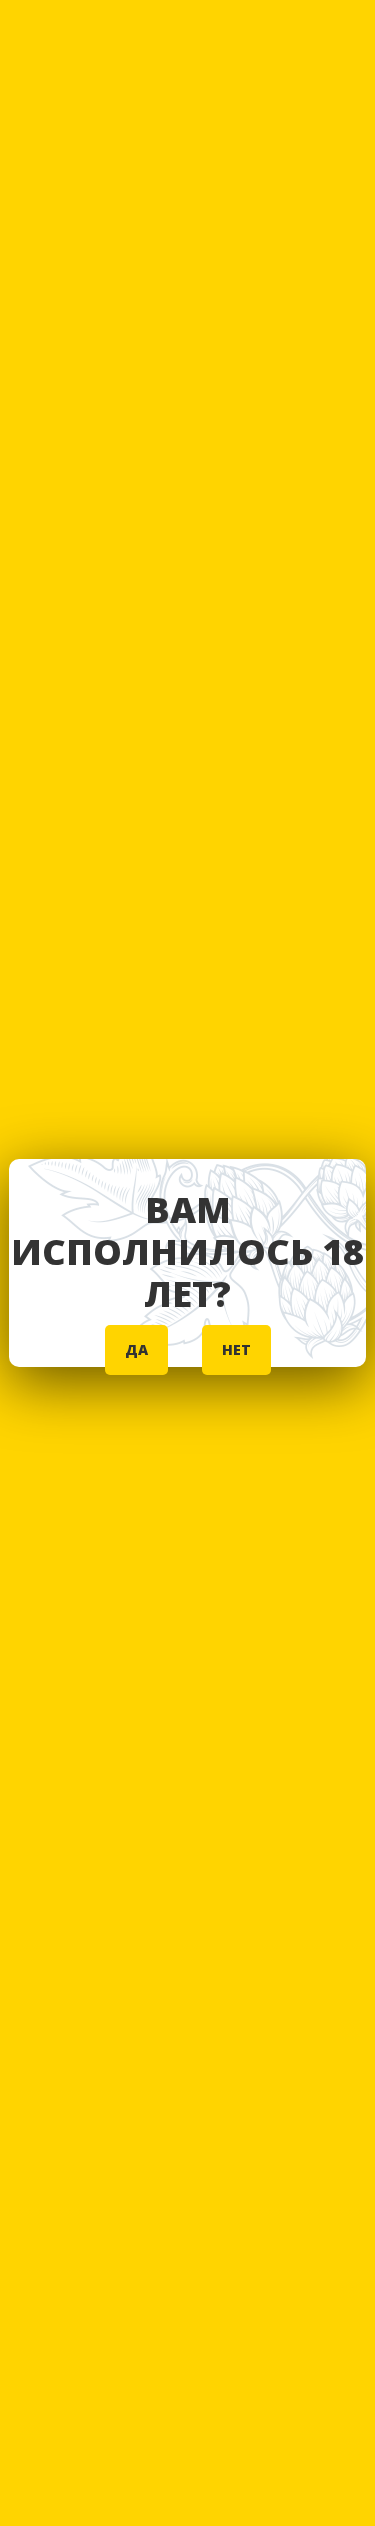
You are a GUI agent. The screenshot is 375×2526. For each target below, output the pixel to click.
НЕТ (236, 1349)
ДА (136, 1349)
